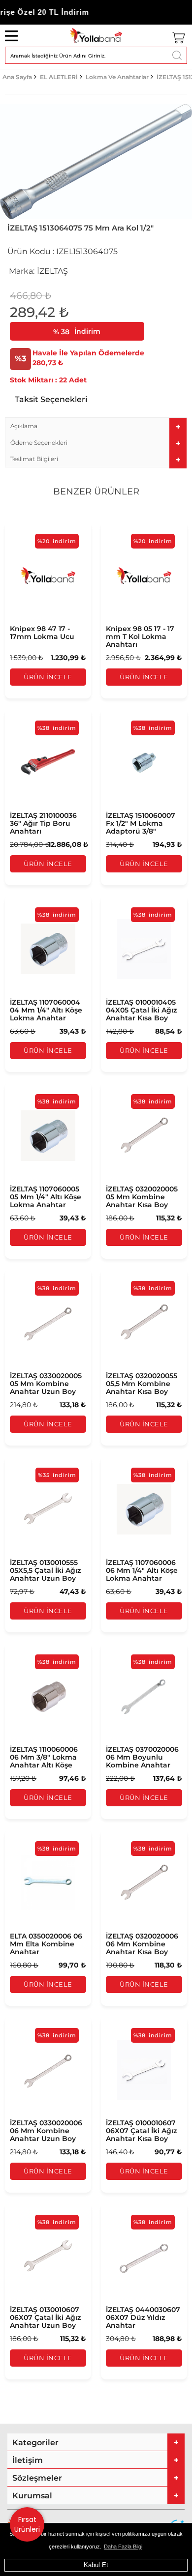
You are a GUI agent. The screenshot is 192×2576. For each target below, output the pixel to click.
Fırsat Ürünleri (27, 2524)
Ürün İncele (48, 677)
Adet (78, 380)
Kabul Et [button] (96, 2565)
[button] (96, 426)
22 (38, 380)
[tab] (96, 426)
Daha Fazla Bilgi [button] (123, 2547)
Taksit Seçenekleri (51, 399)
